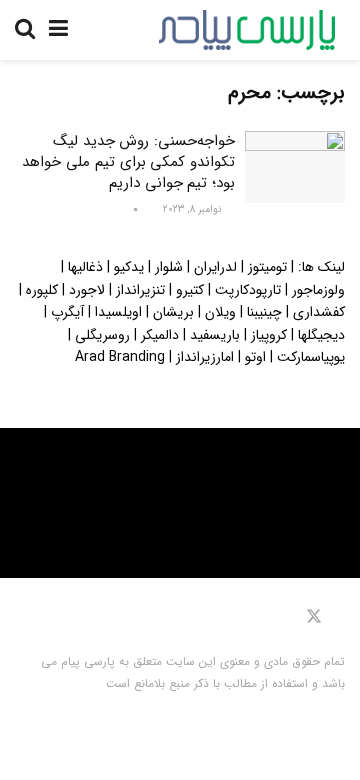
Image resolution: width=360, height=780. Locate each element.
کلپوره (42, 290)
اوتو (255, 357)
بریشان (173, 312)
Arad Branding (120, 357)
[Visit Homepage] (247, 30)
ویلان (220, 312)
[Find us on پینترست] (285, 617)
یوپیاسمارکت (311, 357)
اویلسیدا (118, 312)
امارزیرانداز (205, 357)
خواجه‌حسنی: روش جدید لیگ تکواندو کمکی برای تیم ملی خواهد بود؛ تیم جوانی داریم (128, 162)
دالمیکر (160, 335)
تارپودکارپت (248, 290)
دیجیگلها (321, 335)
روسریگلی (102, 335)
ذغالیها (85, 267)
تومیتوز (267, 267)
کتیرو (190, 290)
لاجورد (87, 290)
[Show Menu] (58, 30)
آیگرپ (67, 312)
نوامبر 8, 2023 (193, 209)
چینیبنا (264, 312)
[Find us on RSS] (251, 617)
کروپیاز (269, 335)
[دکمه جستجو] (25, 30)
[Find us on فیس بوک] (340, 617)
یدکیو (129, 267)
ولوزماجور (318, 290)
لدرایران (215, 267)
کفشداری (319, 312)
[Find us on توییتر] (314, 617)
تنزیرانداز (140, 290)
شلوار (169, 267)
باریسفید (215, 335)
